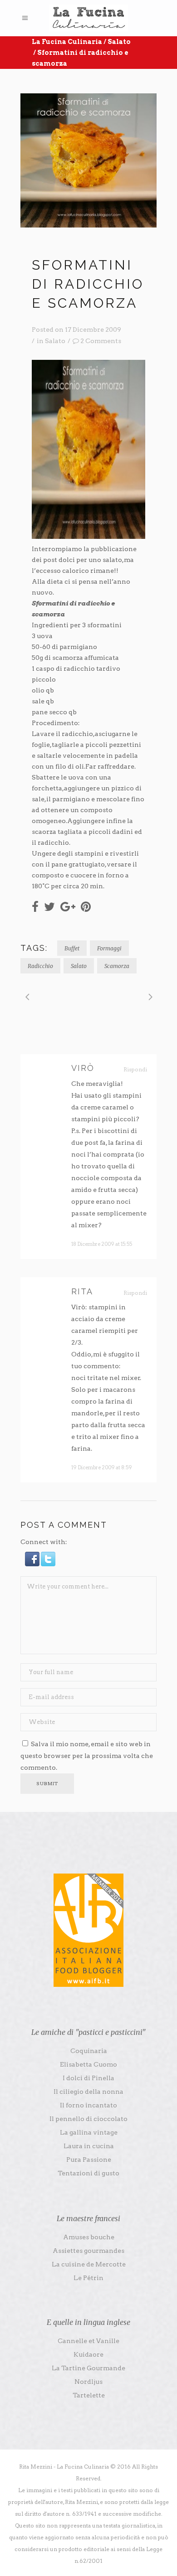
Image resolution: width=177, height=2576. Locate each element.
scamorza (117, 966)
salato (79, 966)
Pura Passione (89, 2160)
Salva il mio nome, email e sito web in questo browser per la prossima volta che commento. (87, 1756)
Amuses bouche (89, 2237)
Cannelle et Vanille (88, 2341)
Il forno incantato (88, 2105)
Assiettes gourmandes (88, 2251)
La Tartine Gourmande (88, 2368)
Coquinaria (89, 2051)
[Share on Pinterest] (86, 906)
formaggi (109, 948)
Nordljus (88, 2382)
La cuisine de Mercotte (89, 2264)
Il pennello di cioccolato (88, 2119)
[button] (33, 1564)
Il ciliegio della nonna (88, 2092)
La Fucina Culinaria (67, 42)
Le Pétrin (88, 2278)
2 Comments (101, 341)
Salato (119, 42)
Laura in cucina (89, 2146)
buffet (72, 948)
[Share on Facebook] (35, 906)
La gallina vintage (89, 2132)
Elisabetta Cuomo (88, 2064)
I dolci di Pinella (88, 2078)
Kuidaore (88, 2354)
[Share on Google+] (68, 906)
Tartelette (89, 2395)
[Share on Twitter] (49, 906)
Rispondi (135, 1069)
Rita (82, 1291)
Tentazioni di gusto (88, 2173)
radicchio (40, 966)
